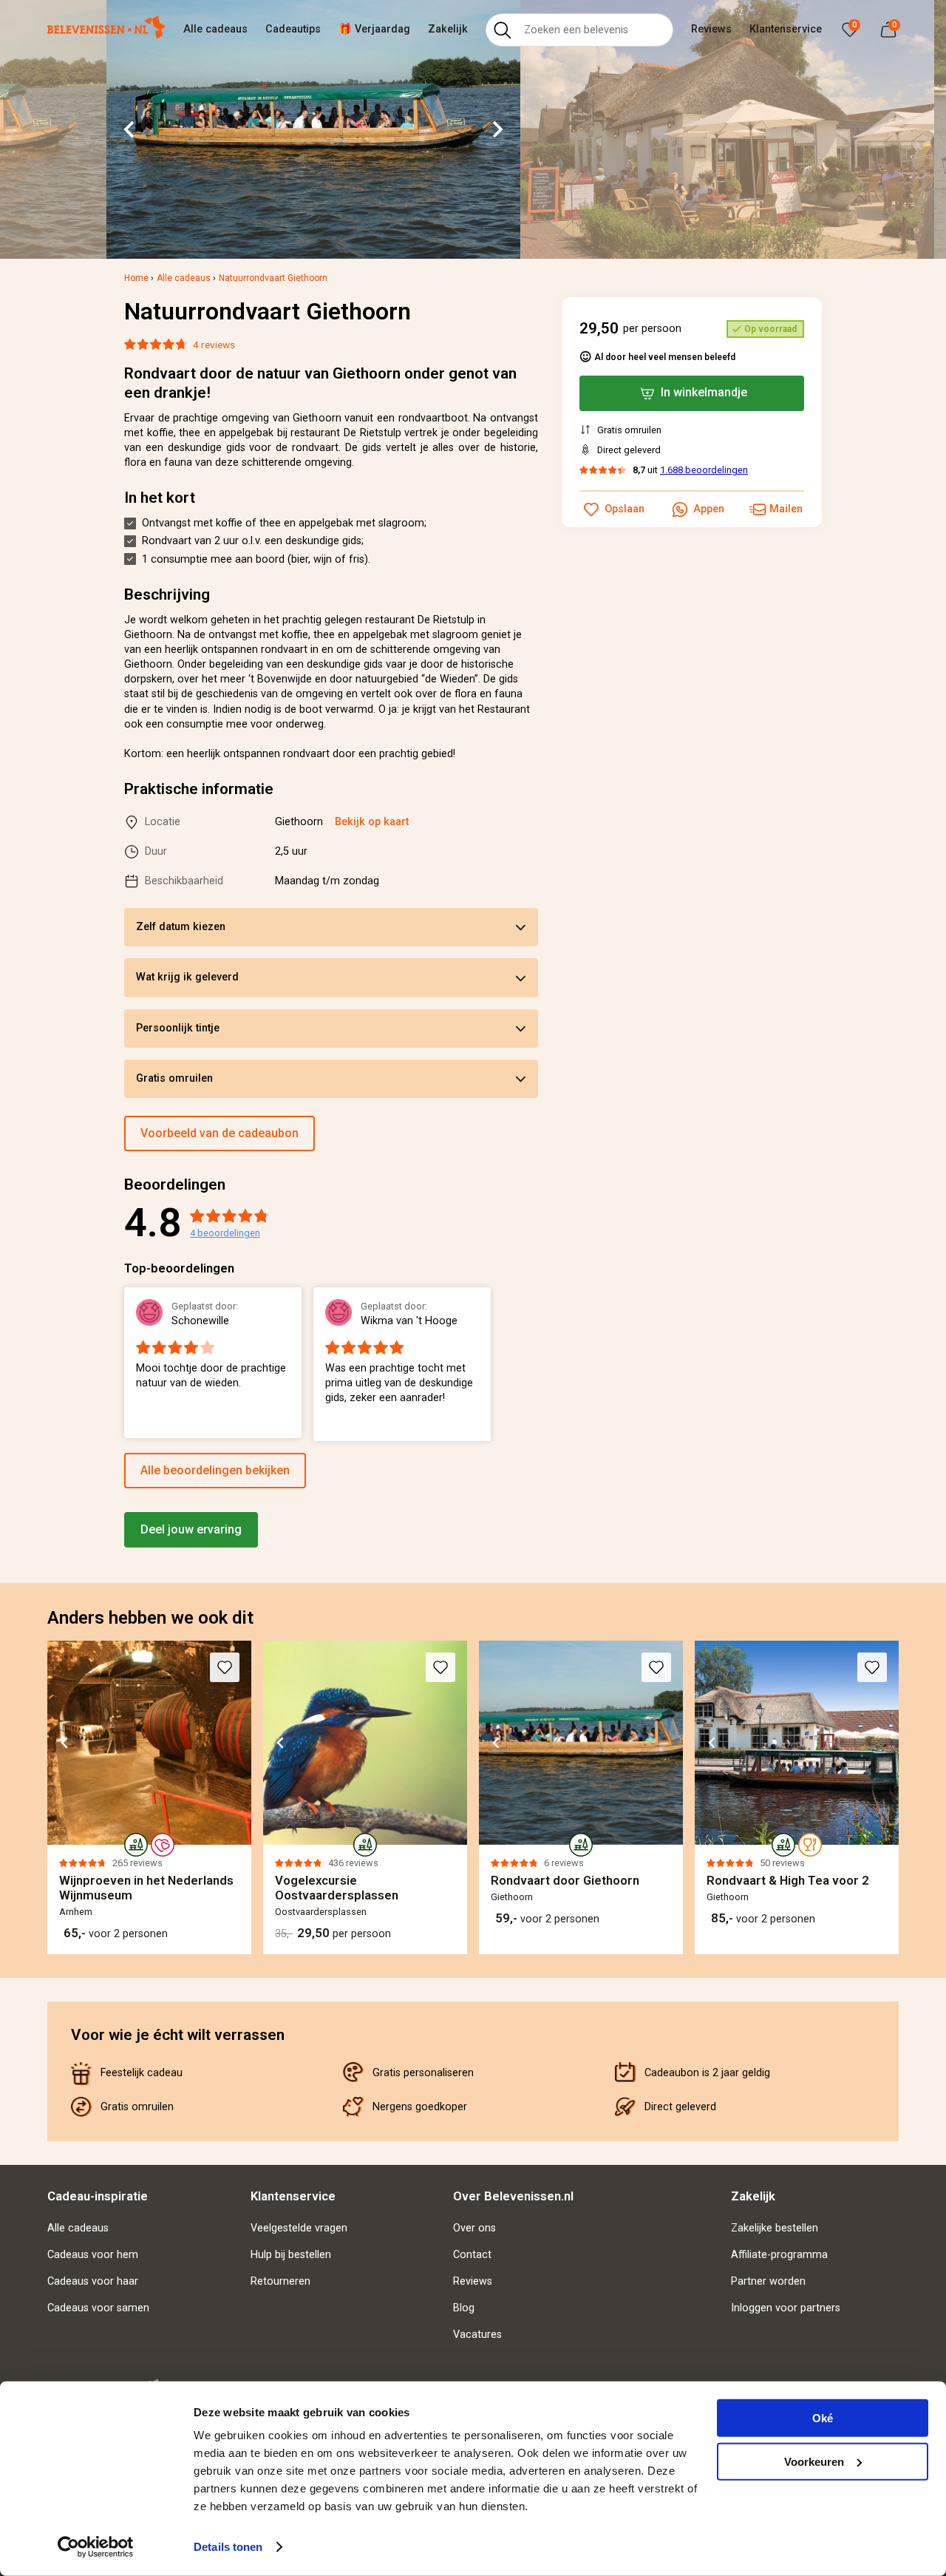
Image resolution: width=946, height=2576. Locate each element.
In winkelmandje (704, 392)
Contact (472, 2255)
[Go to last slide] (130, 129)
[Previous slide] (124, 1364)
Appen (709, 509)
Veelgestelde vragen (299, 2228)
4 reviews (214, 345)
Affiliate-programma (779, 2255)
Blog (464, 2308)
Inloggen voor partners (786, 2308)
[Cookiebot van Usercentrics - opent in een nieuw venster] (96, 2547)
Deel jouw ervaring (191, 1529)
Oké (823, 2418)
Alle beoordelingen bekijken (215, 1470)
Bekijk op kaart (372, 822)
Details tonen (228, 2547)
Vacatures (477, 2335)
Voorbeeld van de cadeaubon (220, 1133)
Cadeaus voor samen (98, 2308)
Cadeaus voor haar (93, 2281)
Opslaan (625, 509)
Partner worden (768, 2281)
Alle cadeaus (215, 29)
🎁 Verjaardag (374, 29)
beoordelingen (225, 1233)
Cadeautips (293, 29)
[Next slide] (497, 129)
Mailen (786, 509)
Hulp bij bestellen (291, 2255)
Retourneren (280, 2281)
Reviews (711, 29)
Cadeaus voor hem (93, 2255)
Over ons (474, 2228)
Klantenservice (786, 29)
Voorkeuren (814, 2461)
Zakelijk (448, 29)
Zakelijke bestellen (775, 2228)
